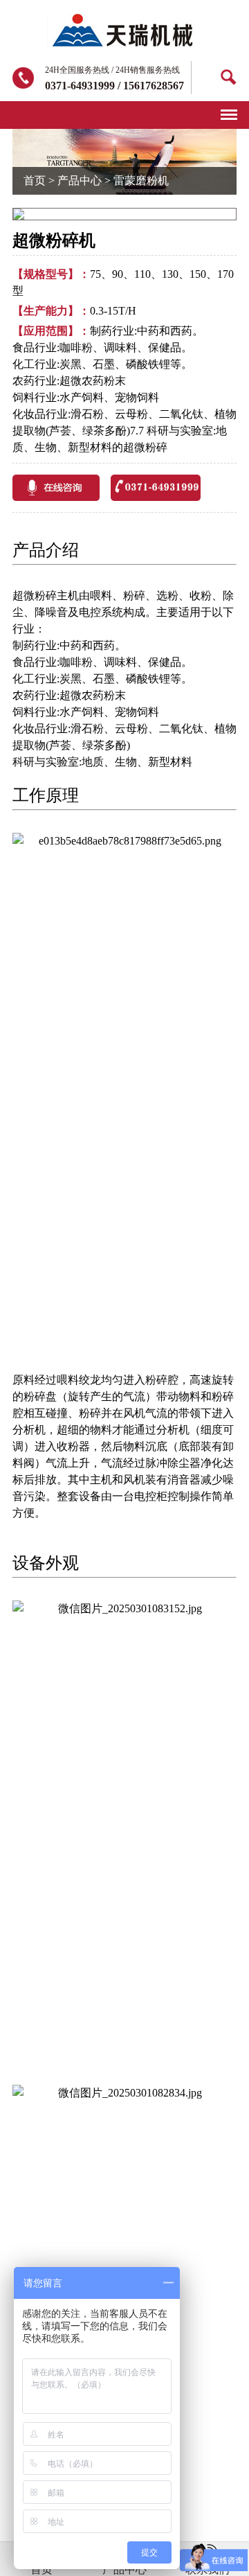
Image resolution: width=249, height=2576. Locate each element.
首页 (35, 180)
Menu (229, 109)
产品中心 (80, 180)
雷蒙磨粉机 (141, 180)
